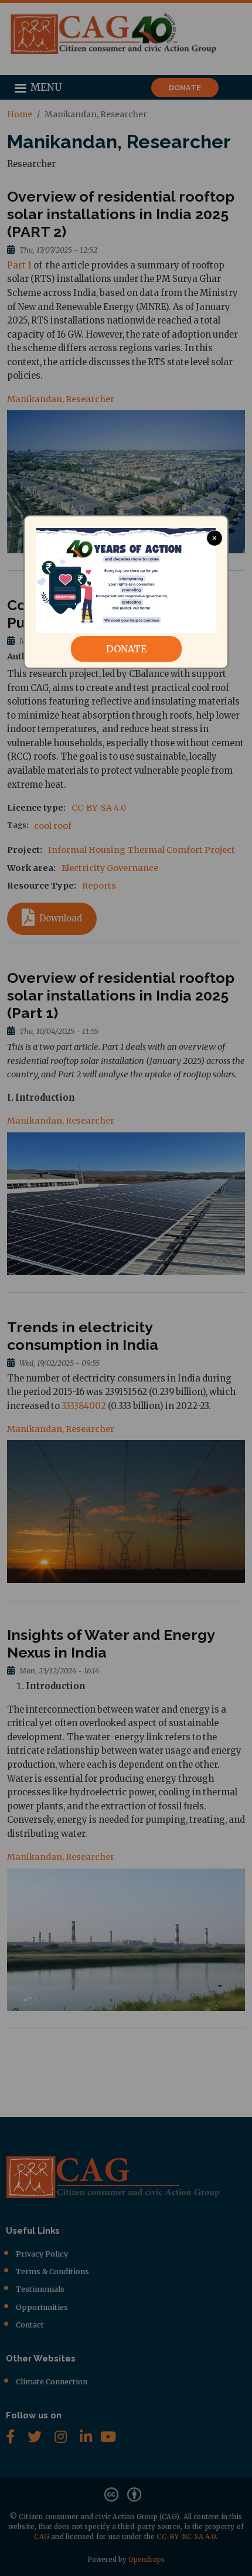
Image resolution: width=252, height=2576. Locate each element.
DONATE (126, 649)
